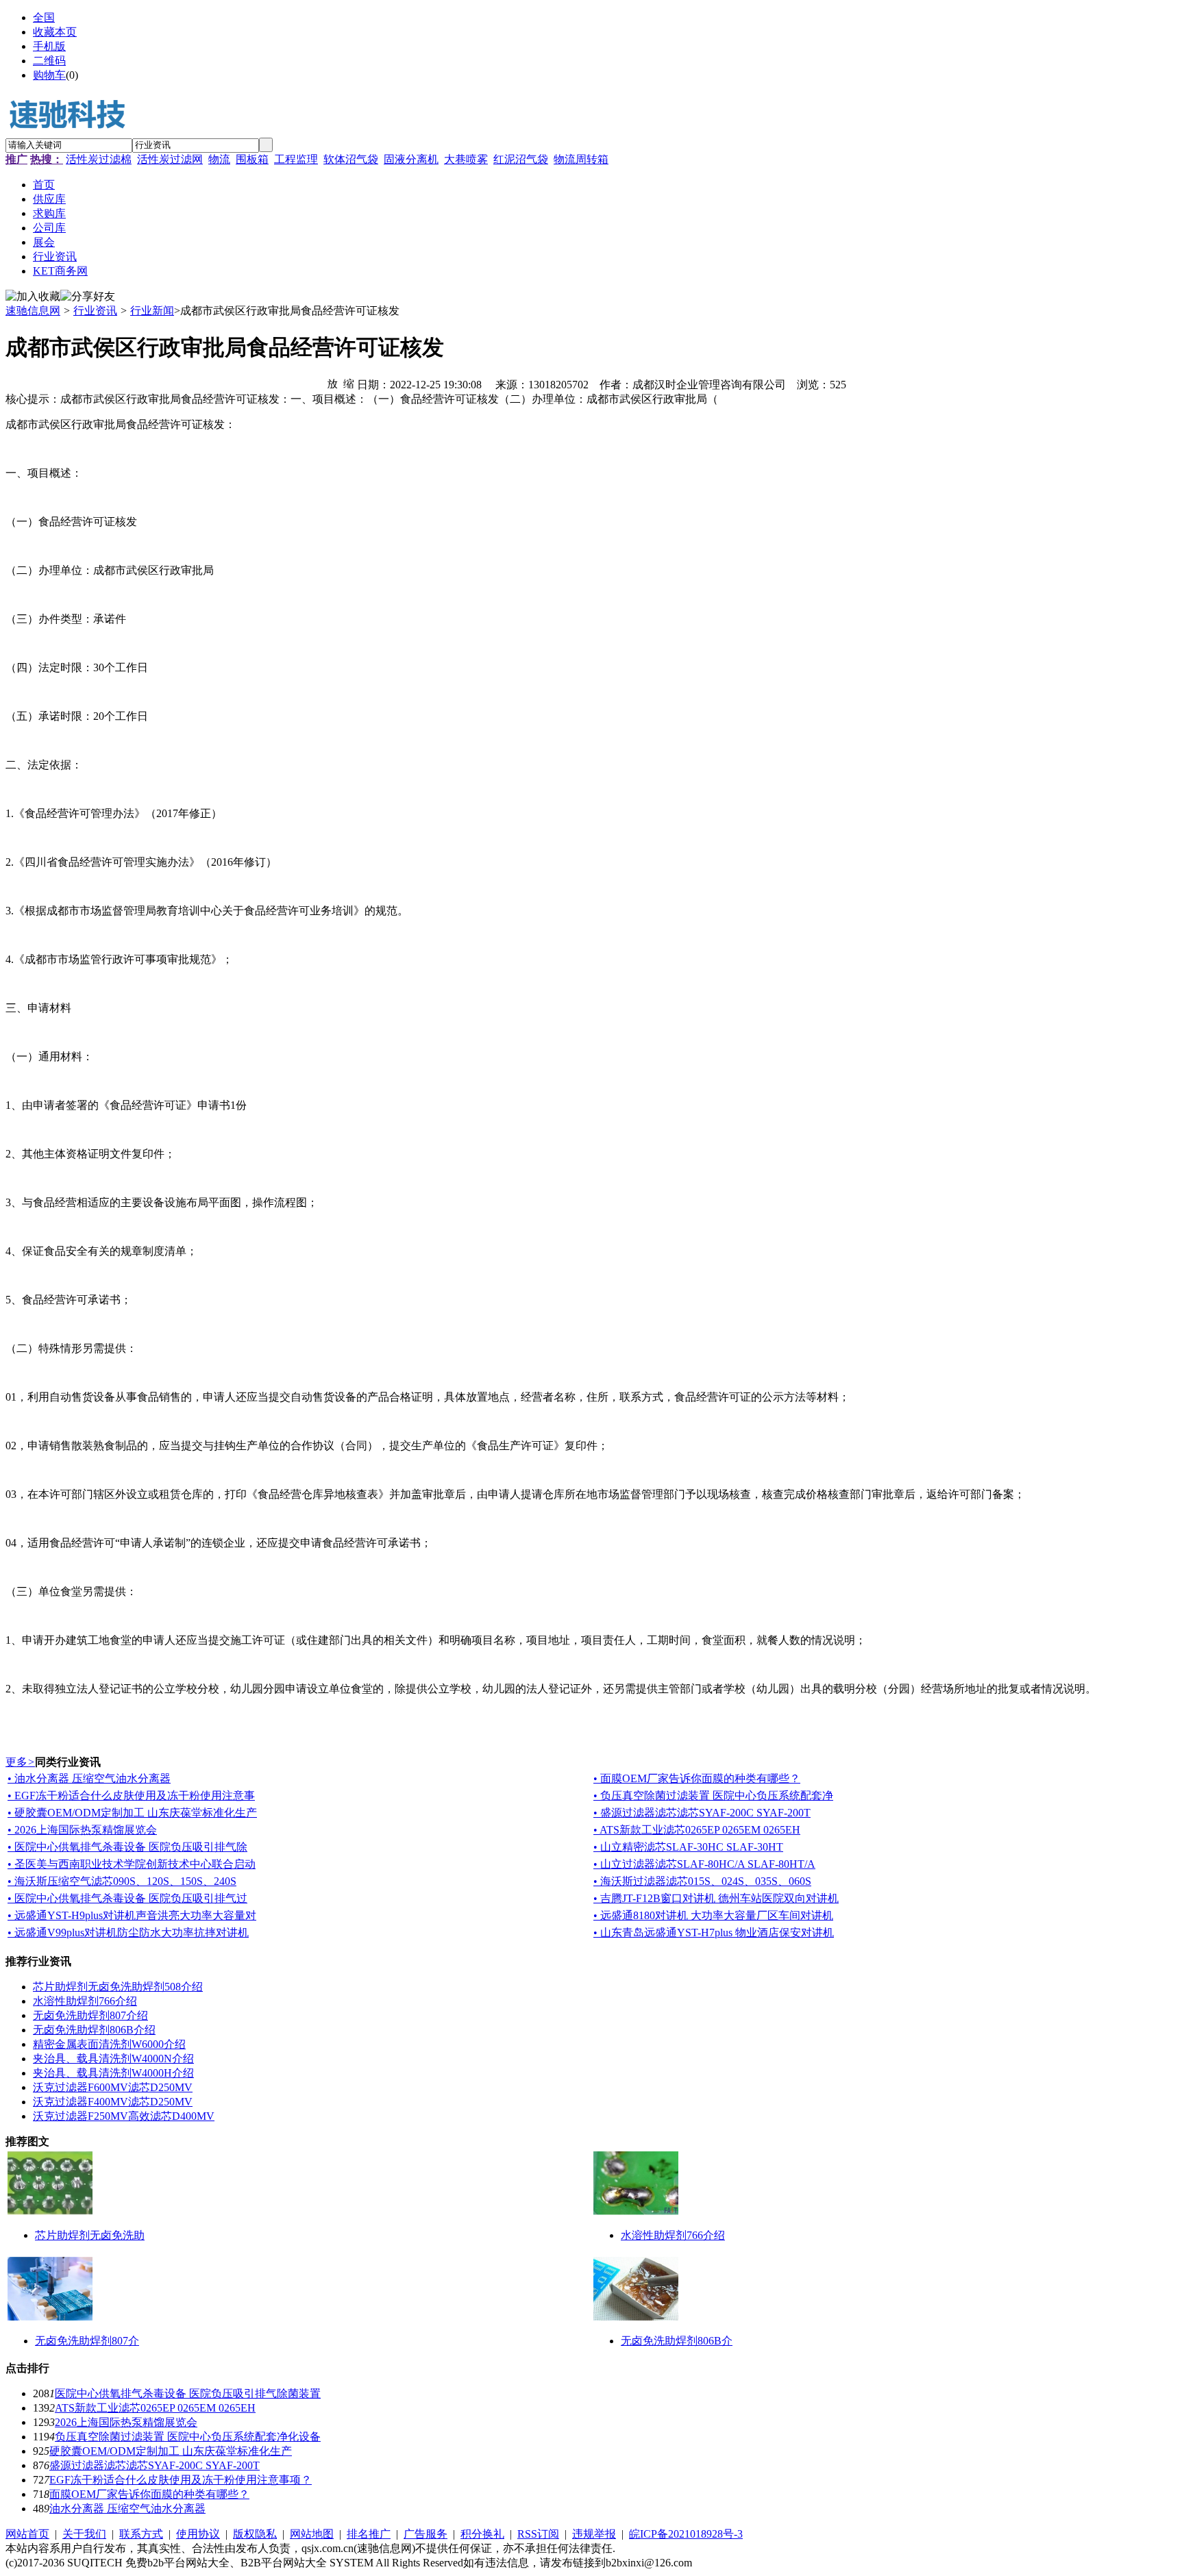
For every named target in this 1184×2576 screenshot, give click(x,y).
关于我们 (84, 2534)
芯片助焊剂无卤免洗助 (90, 2235)
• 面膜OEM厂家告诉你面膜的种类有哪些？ (697, 1778)
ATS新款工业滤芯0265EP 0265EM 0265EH (155, 2408)
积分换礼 (482, 2534)
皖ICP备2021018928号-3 (686, 2534)
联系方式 (141, 2534)
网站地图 (312, 2534)
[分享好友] (88, 297)
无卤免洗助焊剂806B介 (677, 2341)
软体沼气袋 (351, 159)
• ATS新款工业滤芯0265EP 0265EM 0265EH (697, 1830)
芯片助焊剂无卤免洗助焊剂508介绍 (118, 1987)
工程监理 (296, 159)
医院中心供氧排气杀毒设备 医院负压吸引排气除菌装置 (188, 2393)
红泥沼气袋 (521, 159)
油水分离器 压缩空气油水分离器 (127, 2509)
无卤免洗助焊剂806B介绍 (94, 2030)
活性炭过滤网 (170, 159)
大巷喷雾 (466, 159)
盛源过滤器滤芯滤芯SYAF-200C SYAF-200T (155, 2465)
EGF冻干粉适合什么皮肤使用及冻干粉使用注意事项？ (181, 2480)
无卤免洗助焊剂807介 (87, 2341)
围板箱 (252, 159)
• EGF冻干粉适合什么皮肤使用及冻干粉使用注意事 (131, 1796)
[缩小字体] (349, 383)
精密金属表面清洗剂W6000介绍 (109, 2044)
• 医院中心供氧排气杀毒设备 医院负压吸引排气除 (127, 1847)
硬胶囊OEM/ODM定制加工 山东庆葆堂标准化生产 (171, 2451)
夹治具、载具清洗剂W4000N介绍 (113, 2059)
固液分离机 (411, 159)
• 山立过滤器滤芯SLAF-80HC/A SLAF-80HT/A (704, 1864)
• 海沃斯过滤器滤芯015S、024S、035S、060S (702, 1881)
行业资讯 (95, 311)
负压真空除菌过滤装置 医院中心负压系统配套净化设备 (188, 2437)
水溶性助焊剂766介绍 (85, 2001)
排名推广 (369, 2534)
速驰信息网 (33, 311)
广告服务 (425, 2534)
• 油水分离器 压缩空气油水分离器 (89, 1778)
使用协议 (198, 2534)
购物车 (49, 75)
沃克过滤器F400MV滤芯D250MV (113, 2102)
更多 (20, 1762)
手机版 (49, 46)
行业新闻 (152, 311)
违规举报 (594, 2534)
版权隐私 (255, 2534)
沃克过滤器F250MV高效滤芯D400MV (124, 2116)
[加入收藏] (33, 297)
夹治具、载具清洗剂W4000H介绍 (113, 2073)
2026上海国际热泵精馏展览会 (126, 2422)
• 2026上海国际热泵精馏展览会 (82, 1830)
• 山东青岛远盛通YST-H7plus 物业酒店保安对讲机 (714, 1933)
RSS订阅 (538, 2534)
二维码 (49, 61)
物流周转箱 (581, 159)
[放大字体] (332, 383)
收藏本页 (55, 32)
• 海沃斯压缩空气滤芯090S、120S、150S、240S (122, 1881)
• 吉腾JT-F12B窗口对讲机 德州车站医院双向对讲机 (716, 1898)
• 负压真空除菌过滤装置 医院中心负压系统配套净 (713, 1796)
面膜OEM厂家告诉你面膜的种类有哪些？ (149, 2494)
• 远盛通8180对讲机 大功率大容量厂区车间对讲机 (713, 1915)
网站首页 (27, 2534)
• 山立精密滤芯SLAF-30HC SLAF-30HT (688, 1847)
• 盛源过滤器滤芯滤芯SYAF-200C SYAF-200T (702, 1813)
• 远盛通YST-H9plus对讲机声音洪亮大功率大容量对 (132, 1915)
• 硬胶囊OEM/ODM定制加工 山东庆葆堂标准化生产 (132, 1813)
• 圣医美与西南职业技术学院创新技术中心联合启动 (132, 1864)
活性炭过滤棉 (99, 159)
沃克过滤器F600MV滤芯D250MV (113, 2087)
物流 (219, 159)
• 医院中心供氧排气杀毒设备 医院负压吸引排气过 (127, 1898)
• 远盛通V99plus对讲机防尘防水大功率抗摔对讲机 (128, 1933)
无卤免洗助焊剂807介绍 (90, 2015)
